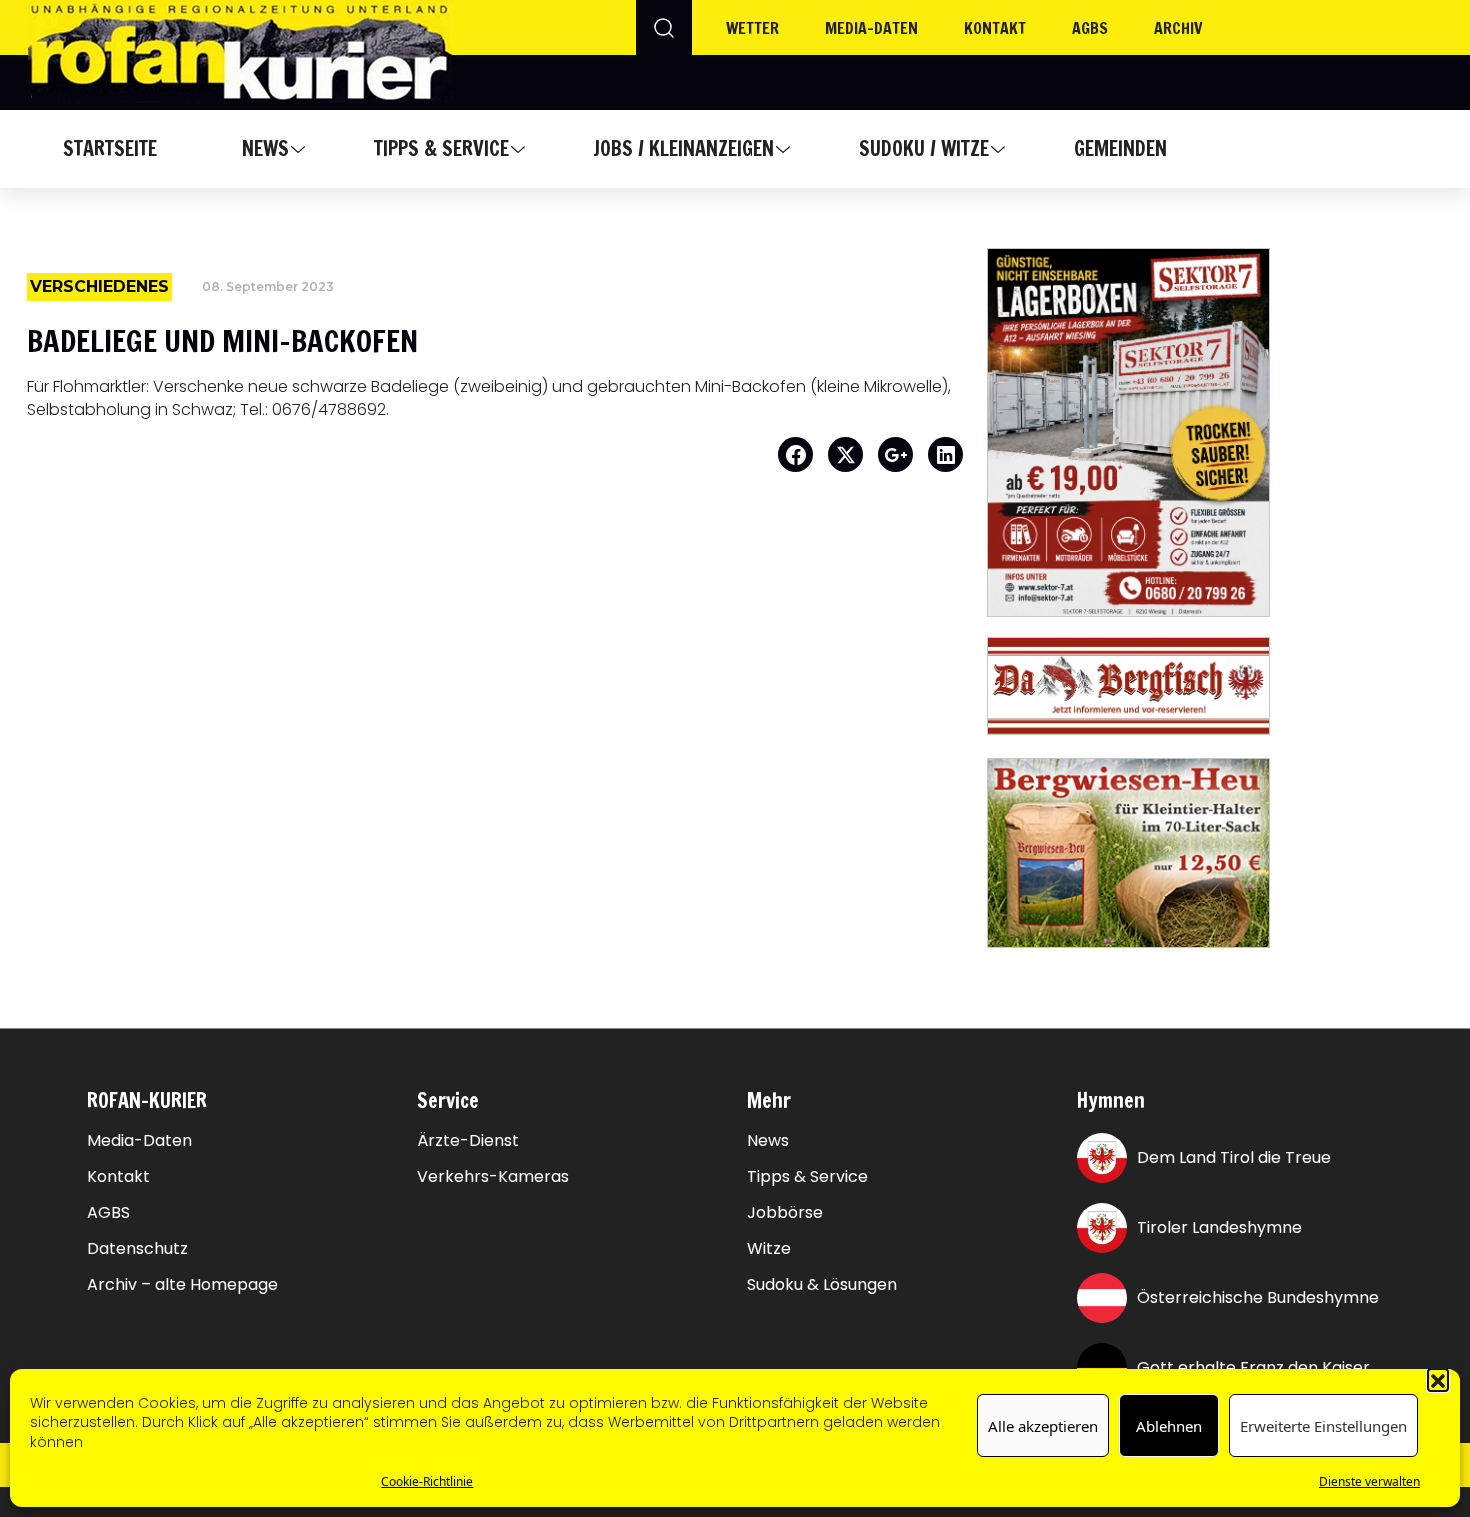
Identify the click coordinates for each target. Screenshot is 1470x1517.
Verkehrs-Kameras (493, 1177)
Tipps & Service (441, 148)
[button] (1438, 1379)
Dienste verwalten (1369, 1481)
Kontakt (995, 28)
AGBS (1090, 28)
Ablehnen (1169, 1426)
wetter (752, 28)
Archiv (1178, 28)
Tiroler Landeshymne (1219, 1227)
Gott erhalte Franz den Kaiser (1253, 1367)
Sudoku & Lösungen (822, 1285)
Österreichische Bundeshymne (1258, 1297)
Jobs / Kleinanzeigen (683, 148)
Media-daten (871, 28)
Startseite (110, 148)
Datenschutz (137, 1249)
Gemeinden (1120, 148)
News (265, 148)
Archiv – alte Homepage (182, 1285)
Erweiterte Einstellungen (1323, 1426)
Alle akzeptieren (1043, 1426)
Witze (769, 1249)
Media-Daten (139, 1141)
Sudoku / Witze (924, 148)
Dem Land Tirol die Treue (1234, 1157)
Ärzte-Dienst (468, 1141)
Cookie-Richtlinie (427, 1481)
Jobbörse (785, 1213)
